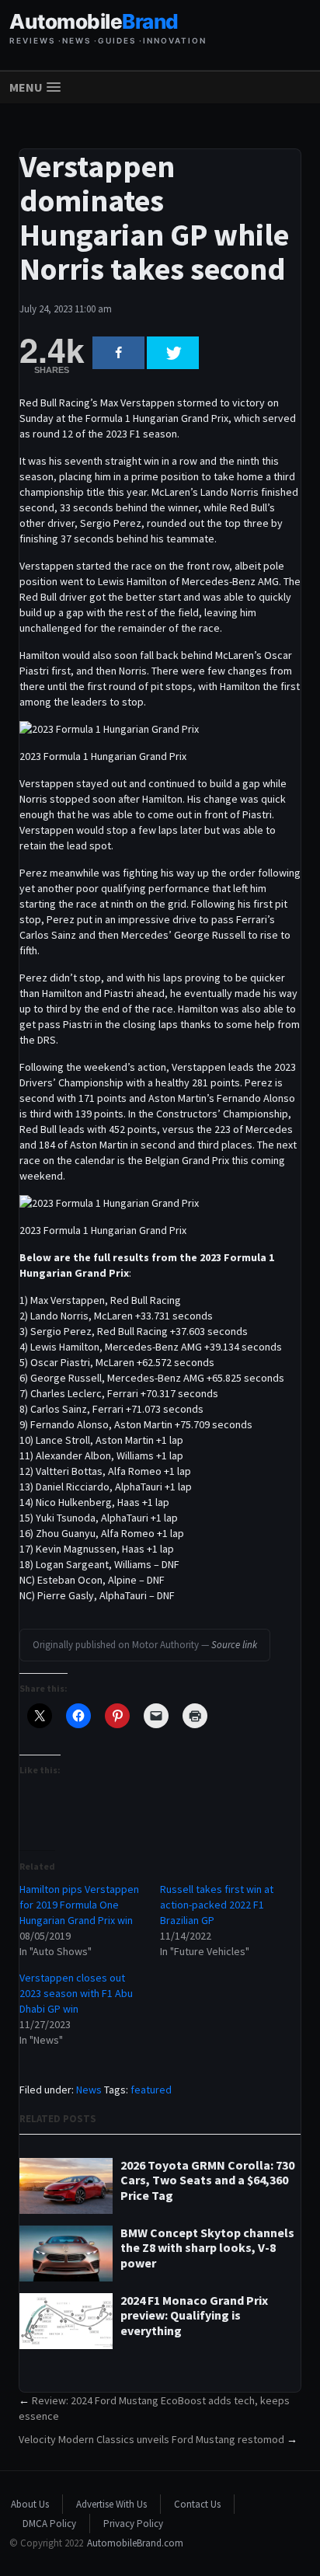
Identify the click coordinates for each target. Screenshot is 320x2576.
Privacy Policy (133, 2524)
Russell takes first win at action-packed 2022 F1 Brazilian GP (217, 1905)
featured (151, 2090)
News (89, 2090)
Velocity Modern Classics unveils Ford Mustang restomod (151, 2439)
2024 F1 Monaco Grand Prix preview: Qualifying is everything (194, 2315)
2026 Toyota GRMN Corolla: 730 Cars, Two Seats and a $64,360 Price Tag (207, 2180)
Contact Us (197, 2504)
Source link (234, 1645)
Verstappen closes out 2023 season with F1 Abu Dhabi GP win (76, 1993)
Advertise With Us (111, 2504)
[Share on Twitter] (173, 353)
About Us (30, 2504)
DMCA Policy (49, 2524)
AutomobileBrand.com (135, 2543)
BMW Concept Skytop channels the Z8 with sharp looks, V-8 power (207, 2248)
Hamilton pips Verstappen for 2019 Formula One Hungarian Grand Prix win (79, 1905)
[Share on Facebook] (118, 353)
